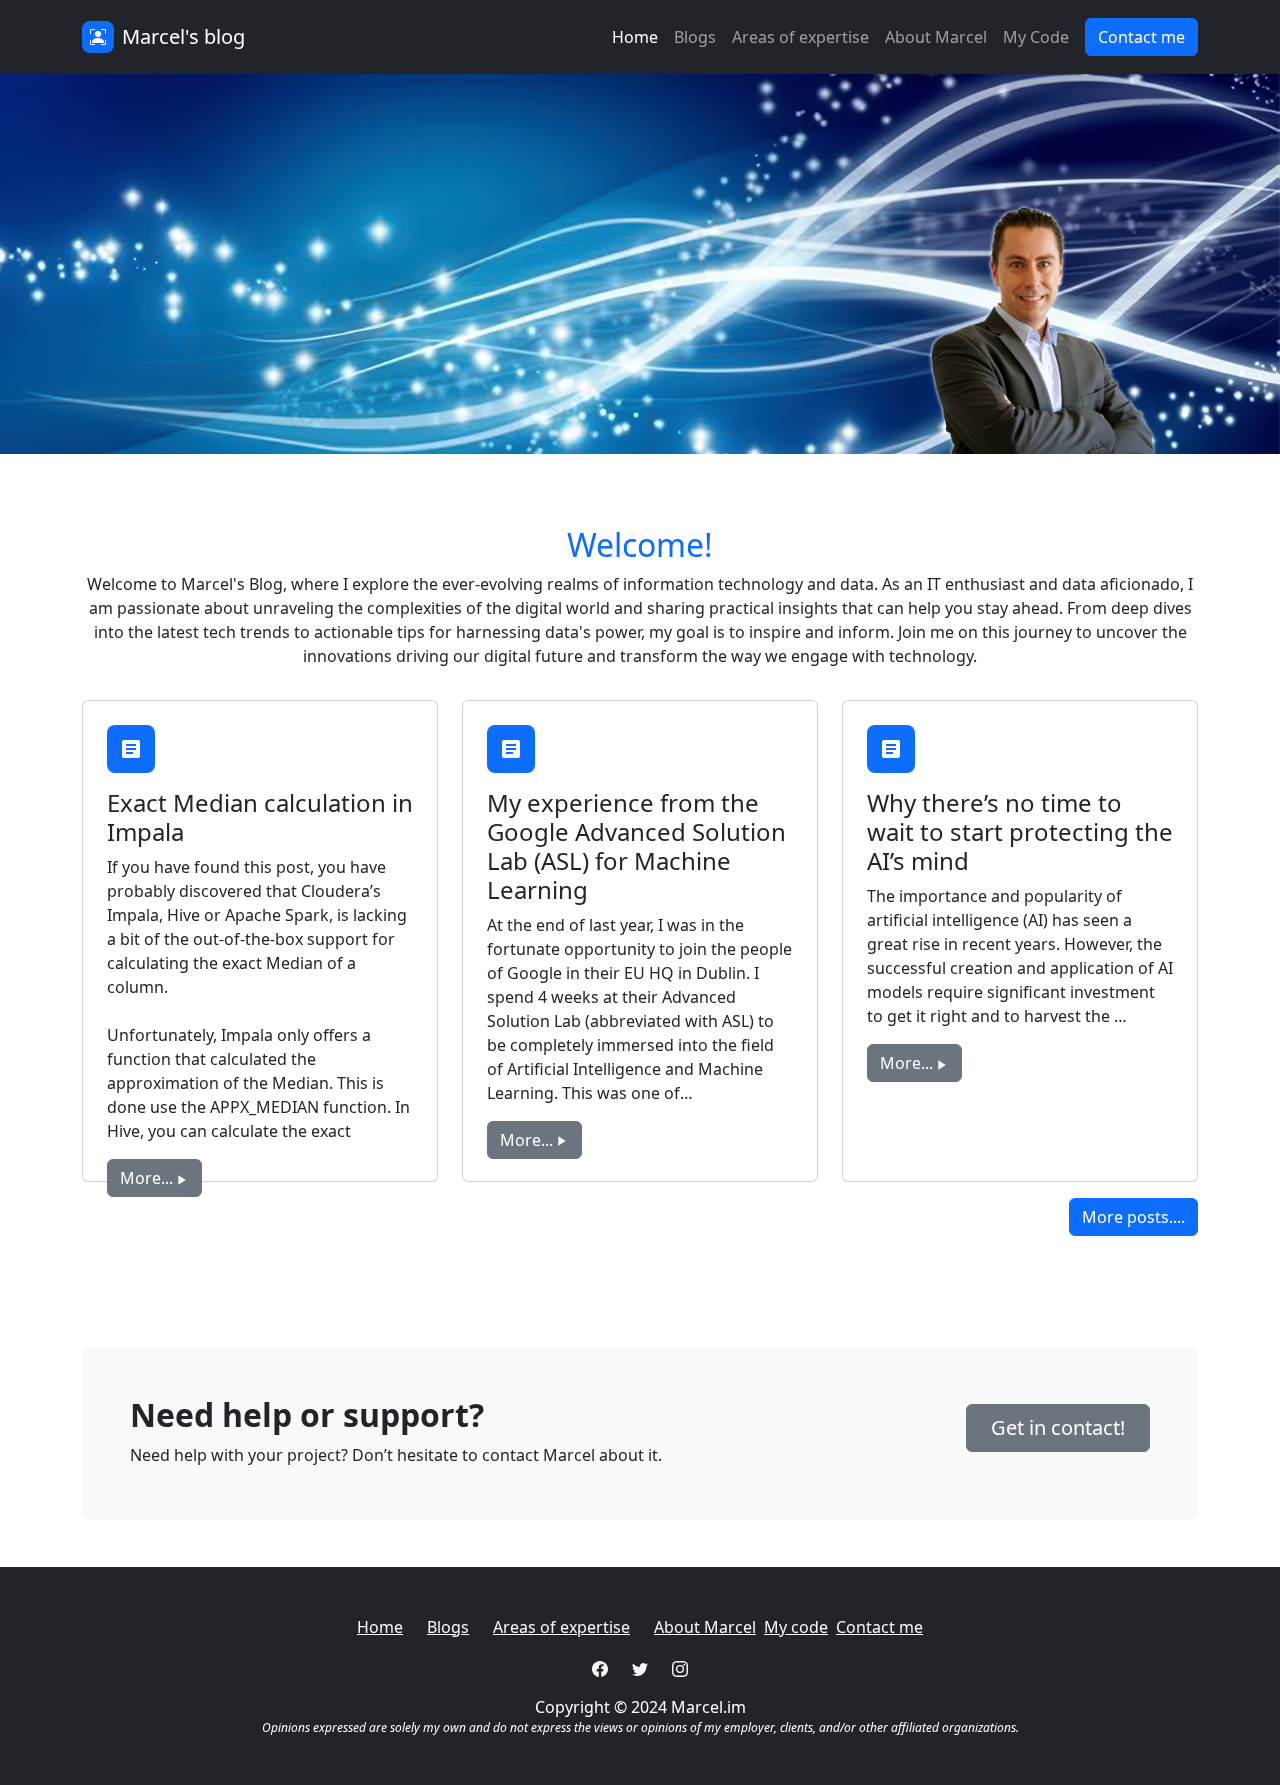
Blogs (695, 37)
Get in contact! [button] (1058, 1427)
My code (796, 1627)
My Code (1036, 37)
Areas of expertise (800, 37)
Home (635, 37)
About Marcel (936, 37)
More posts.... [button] (1133, 1217)
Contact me (879, 1627)
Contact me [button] (1141, 37)
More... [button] (146, 1178)
